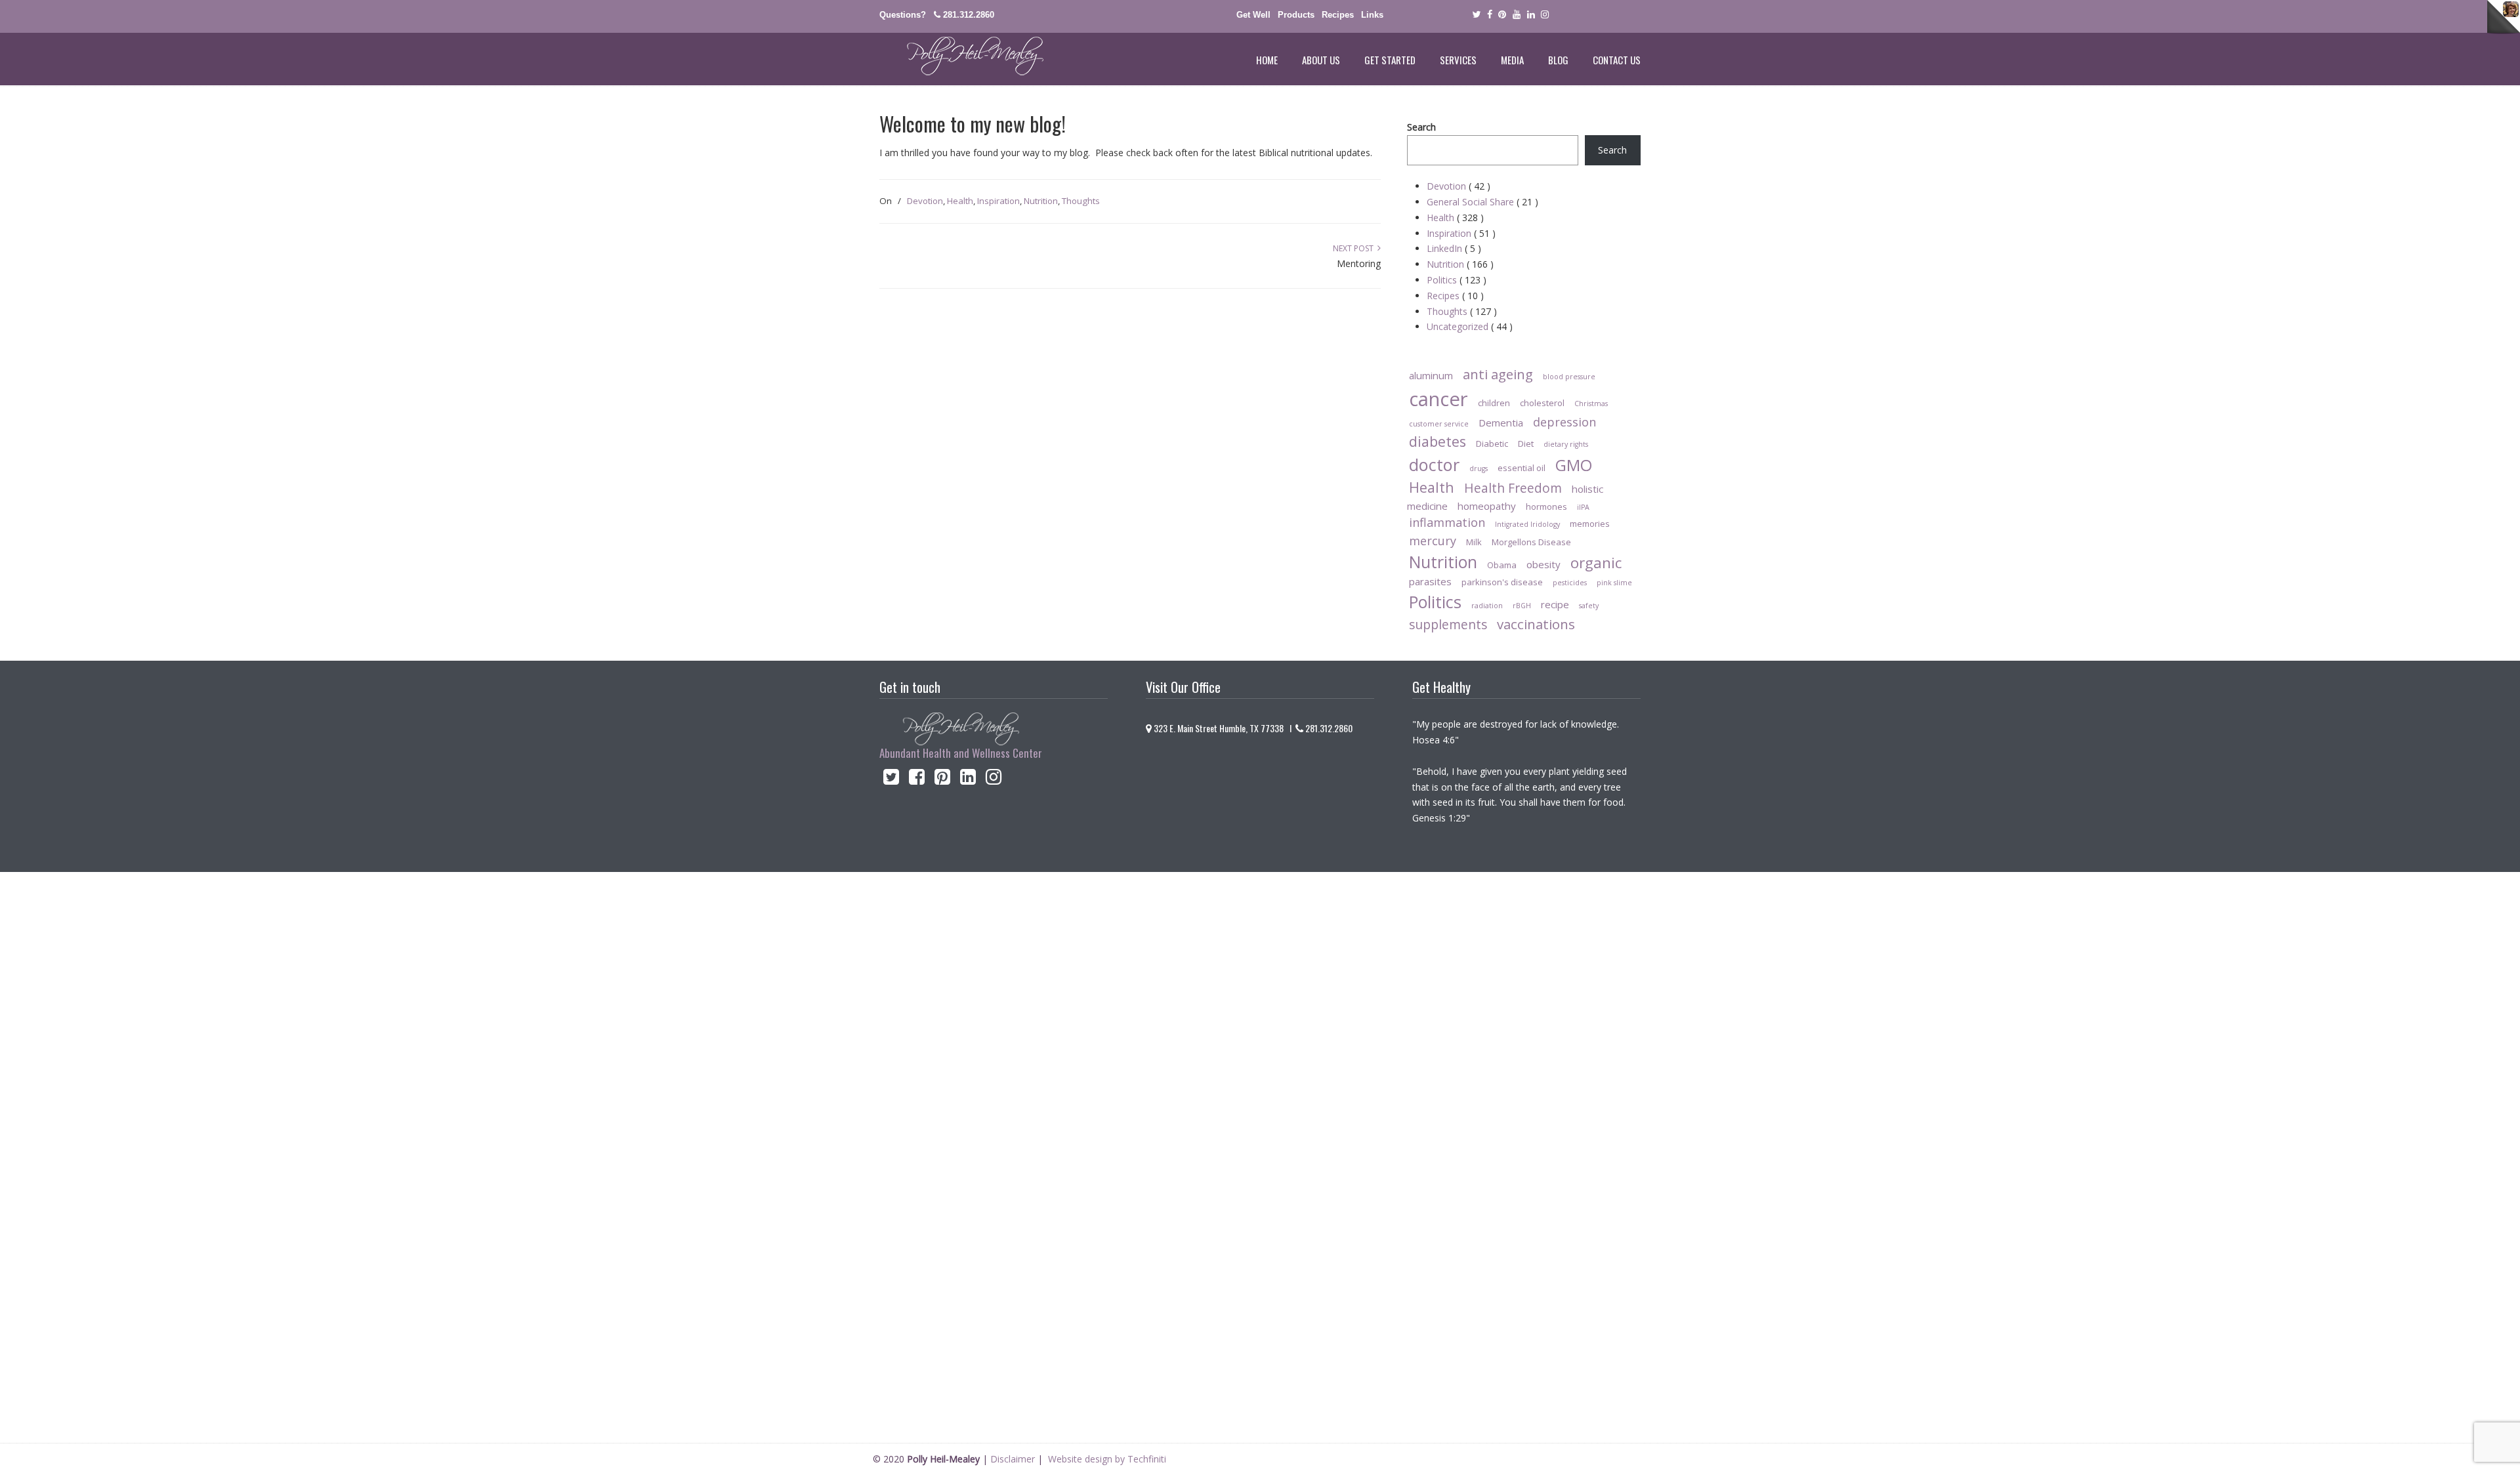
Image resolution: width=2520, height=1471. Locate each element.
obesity (1543, 564)
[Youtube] (1517, 15)
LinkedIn (1454, 248)
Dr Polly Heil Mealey (961, 56)
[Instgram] (1545, 15)
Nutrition (1041, 201)
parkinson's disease (1502, 582)
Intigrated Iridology (1527, 524)
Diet (1526, 444)
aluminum (1431, 375)
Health (960, 201)
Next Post (1355, 248)
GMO (1574, 465)
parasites (1430, 581)
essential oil (1522, 468)
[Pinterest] (1502, 15)
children (1494, 403)
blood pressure (1569, 377)
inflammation (1447, 522)
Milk (1474, 542)
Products (1296, 15)
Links (1372, 15)
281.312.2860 (969, 15)
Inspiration (998, 201)
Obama (1502, 565)
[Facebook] (1490, 15)
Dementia (1501, 423)
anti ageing (1498, 374)
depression (1564, 422)
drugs (1479, 468)
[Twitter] (1476, 15)
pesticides (1570, 583)
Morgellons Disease (1531, 542)
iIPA (1583, 507)
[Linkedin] (1531, 15)
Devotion (925, 201)
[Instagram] (994, 780)
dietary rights (1566, 444)
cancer (1438, 399)
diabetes (1438, 441)
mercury (1433, 541)
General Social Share (1482, 202)
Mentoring (1359, 263)
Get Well (1253, 15)
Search (1421, 127)
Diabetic (1492, 444)
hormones (1546, 507)
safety (1589, 606)
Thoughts (1081, 201)
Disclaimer (1013, 1459)
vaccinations (1536, 624)
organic (1596, 563)
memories (1590, 524)
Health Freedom (1513, 488)
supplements (1448, 624)
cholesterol (1542, 403)
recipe (1555, 604)
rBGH (1522, 606)
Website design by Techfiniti (1107, 1459)
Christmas (1591, 404)
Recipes (1338, 15)
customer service (1439, 424)
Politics (1457, 280)
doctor (1434, 465)
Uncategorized (1470, 326)
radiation (1487, 606)
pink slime (1614, 583)
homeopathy (1487, 506)
